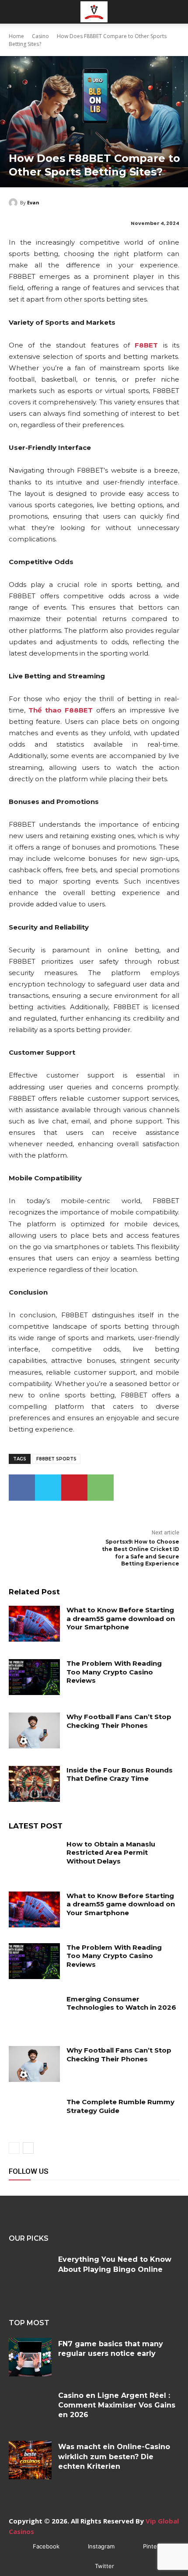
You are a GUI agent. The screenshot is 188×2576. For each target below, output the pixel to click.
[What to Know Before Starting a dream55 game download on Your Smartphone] (34, 1624)
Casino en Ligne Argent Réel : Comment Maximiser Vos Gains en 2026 (117, 2405)
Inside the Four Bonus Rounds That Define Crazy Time (120, 1774)
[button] (15, 12)
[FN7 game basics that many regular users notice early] (30, 2357)
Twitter (104, 2566)
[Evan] (14, 203)
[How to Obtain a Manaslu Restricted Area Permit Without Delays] (34, 1858)
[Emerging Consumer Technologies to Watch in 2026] (34, 2013)
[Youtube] (115, 2186)
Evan (33, 202)
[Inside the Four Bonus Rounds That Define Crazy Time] (34, 1784)
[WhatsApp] (101, 1488)
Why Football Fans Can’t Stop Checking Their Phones (119, 1721)
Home (16, 36)
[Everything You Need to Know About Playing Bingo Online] (30, 2273)
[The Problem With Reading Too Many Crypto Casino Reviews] (34, 1677)
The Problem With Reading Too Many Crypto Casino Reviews (114, 1672)
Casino (40, 36)
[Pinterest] (74, 1488)
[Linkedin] (56, 2186)
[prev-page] (14, 2148)
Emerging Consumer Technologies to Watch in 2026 (121, 2003)
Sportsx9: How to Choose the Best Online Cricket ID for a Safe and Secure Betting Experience (141, 1553)
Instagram (101, 2546)
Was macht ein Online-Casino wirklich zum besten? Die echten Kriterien (114, 2457)
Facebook (46, 2546)
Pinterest (155, 2546)
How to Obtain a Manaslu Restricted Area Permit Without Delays (111, 1853)
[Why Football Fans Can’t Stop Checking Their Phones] (34, 1730)
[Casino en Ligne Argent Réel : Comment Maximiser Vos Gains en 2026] (30, 2409)
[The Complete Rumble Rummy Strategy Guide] (34, 2116)
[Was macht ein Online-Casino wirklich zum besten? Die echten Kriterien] (30, 2460)
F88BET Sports (56, 1459)
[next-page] (28, 2148)
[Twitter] (48, 1488)
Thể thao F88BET (61, 710)
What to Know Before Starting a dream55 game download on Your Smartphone (121, 1618)
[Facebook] (22, 1488)
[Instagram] (36, 2186)
